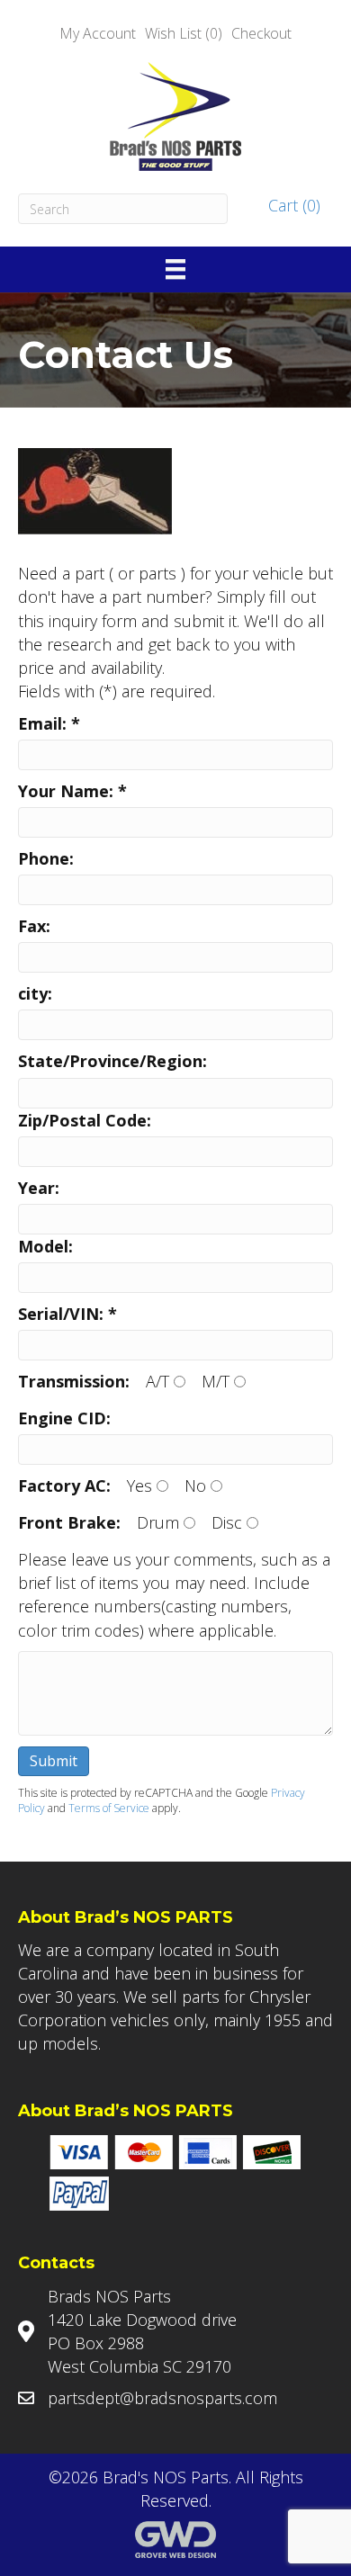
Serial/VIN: (67, 1314)
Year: (39, 1188)
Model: (45, 1246)
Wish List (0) (184, 33)
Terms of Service (109, 1808)
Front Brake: (69, 1522)
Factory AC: (64, 1485)
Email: (49, 723)
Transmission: (74, 1381)
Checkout (261, 33)
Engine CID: (64, 1418)
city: (35, 993)
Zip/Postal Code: (85, 1120)
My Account (98, 33)
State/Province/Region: (112, 1061)
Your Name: (72, 791)
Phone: (46, 858)
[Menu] (175, 269)
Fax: (34, 926)
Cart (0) (292, 205)
